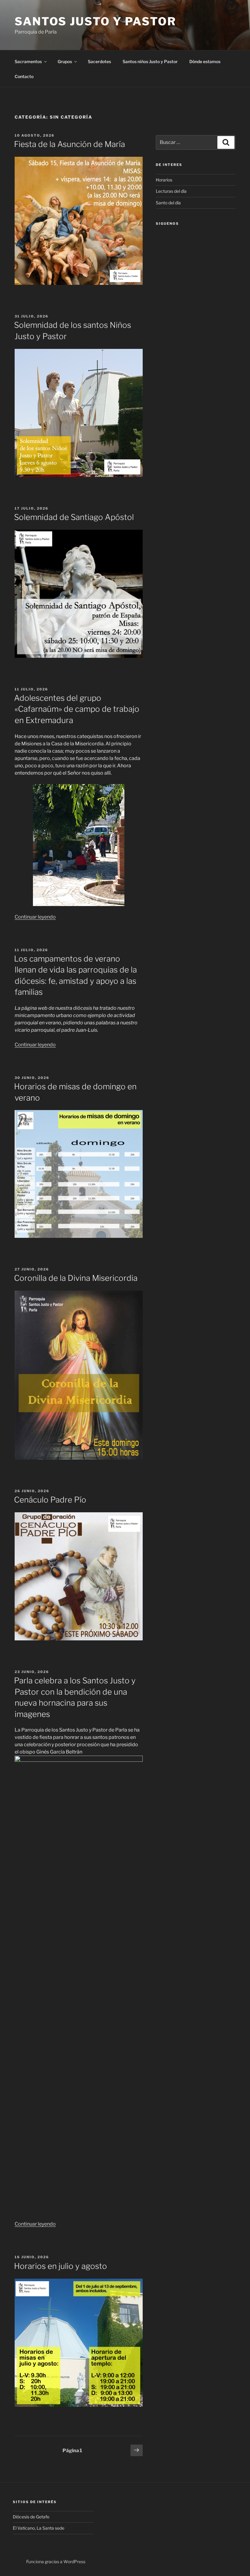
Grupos (65, 61)
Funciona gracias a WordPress (56, 2562)
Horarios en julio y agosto (61, 2266)
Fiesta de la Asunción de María (70, 144)
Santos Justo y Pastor (95, 21)
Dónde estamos (205, 61)
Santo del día (168, 203)
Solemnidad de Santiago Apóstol (74, 517)
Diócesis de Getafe (31, 2517)
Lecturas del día (171, 191)
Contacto (24, 76)
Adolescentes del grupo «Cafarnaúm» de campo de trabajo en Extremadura (77, 709)
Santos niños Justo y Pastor (150, 61)
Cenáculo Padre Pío (50, 1500)
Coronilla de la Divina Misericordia (76, 1278)
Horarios (164, 180)
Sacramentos (28, 61)
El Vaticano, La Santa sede (39, 2528)
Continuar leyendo (35, 917)
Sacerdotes (99, 61)
